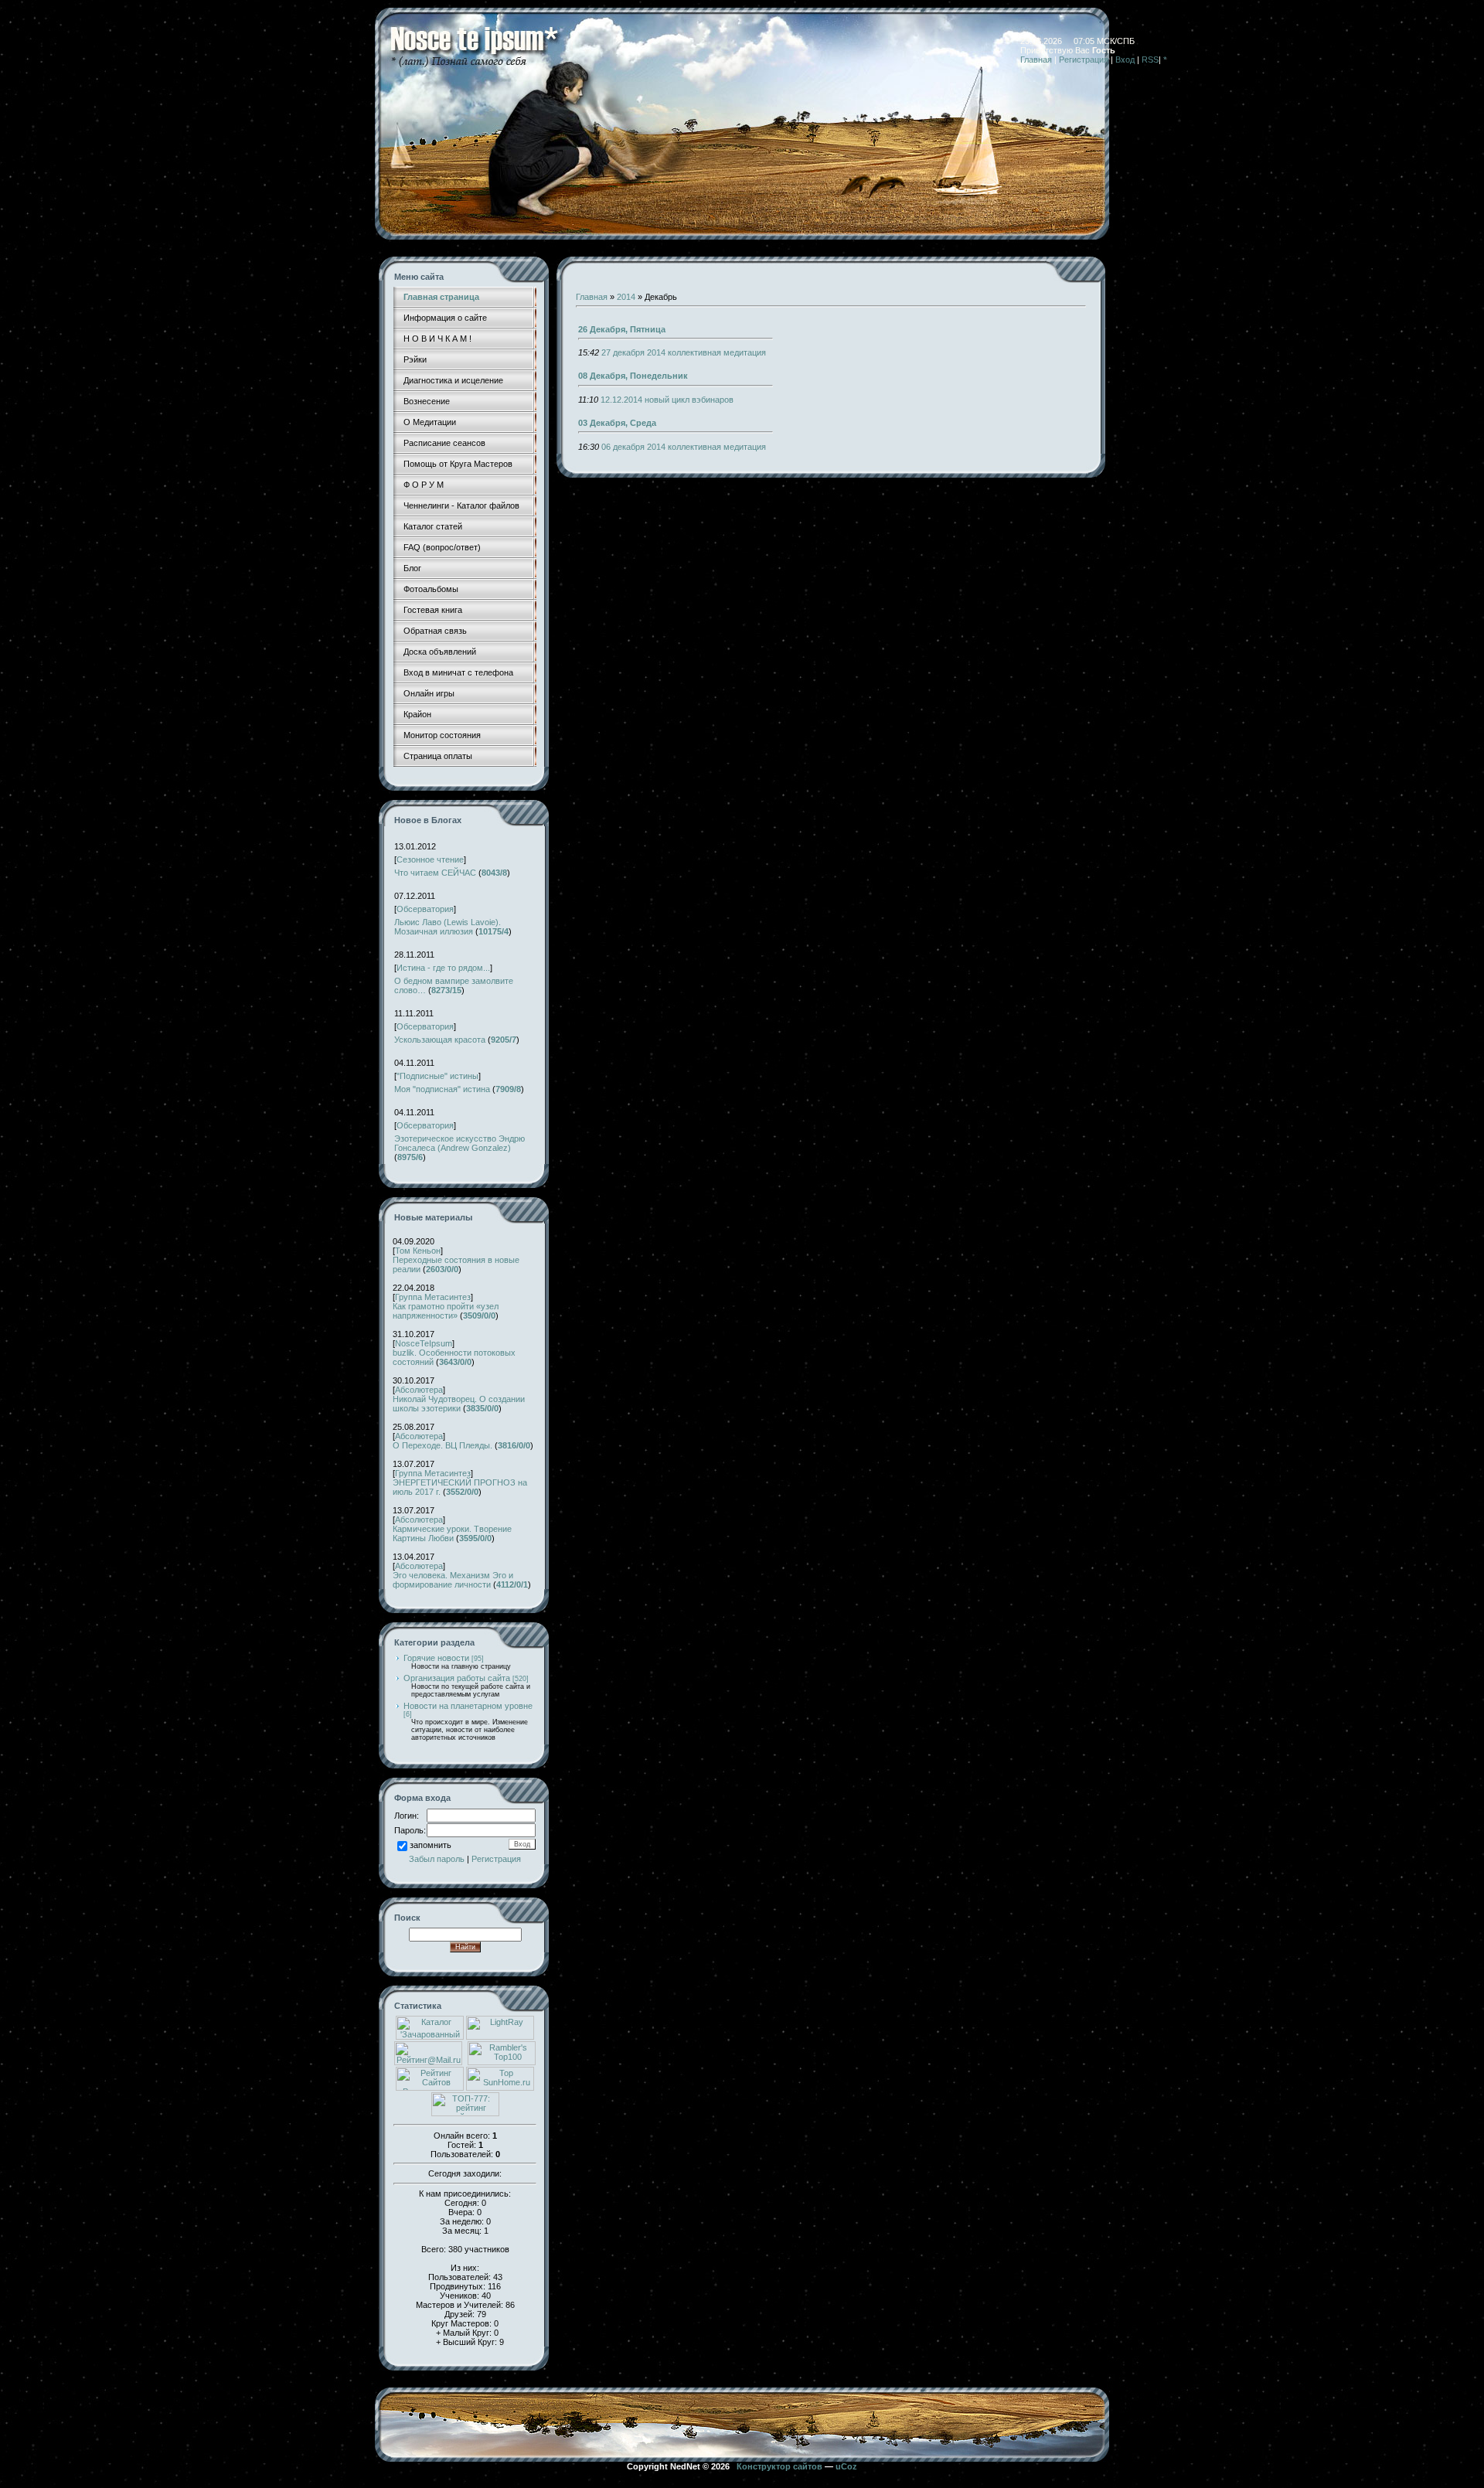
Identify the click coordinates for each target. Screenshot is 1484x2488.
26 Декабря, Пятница (622, 329)
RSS (1150, 60)
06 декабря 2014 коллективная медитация (684, 447)
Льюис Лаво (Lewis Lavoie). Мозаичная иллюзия (448, 927)
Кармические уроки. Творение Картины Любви (452, 1533)
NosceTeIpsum (424, 1343)
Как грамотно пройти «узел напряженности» (446, 1311)
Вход (1125, 60)
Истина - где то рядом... (443, 968)
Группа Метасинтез (433, 1297)
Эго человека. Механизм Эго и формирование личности (453, 1580)
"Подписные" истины (437, 1076)
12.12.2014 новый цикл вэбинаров (667, 400)
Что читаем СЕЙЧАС (435, 873)
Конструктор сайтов (779, 2466)
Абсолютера (419, 1390)
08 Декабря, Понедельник (633, 376)
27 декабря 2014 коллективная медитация (684, 352)
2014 (626, 297)
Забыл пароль (437, 1859)
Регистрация (1084, 60)
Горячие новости (436, 1658)
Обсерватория (425, 909)
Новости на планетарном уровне (468, 1706)
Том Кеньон (418, 1251)
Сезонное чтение (430, 859)
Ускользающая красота (440, 1040)
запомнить (431, 1845)
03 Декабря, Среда (617, 423)
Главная (1036, 60)
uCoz (846, 2466)
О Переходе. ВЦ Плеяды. (442, 1445)
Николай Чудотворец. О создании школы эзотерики (459, 1404)
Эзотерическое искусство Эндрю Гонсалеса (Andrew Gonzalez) (459, 1143)
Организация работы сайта (457, 1678)
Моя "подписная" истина (442, 1089)
